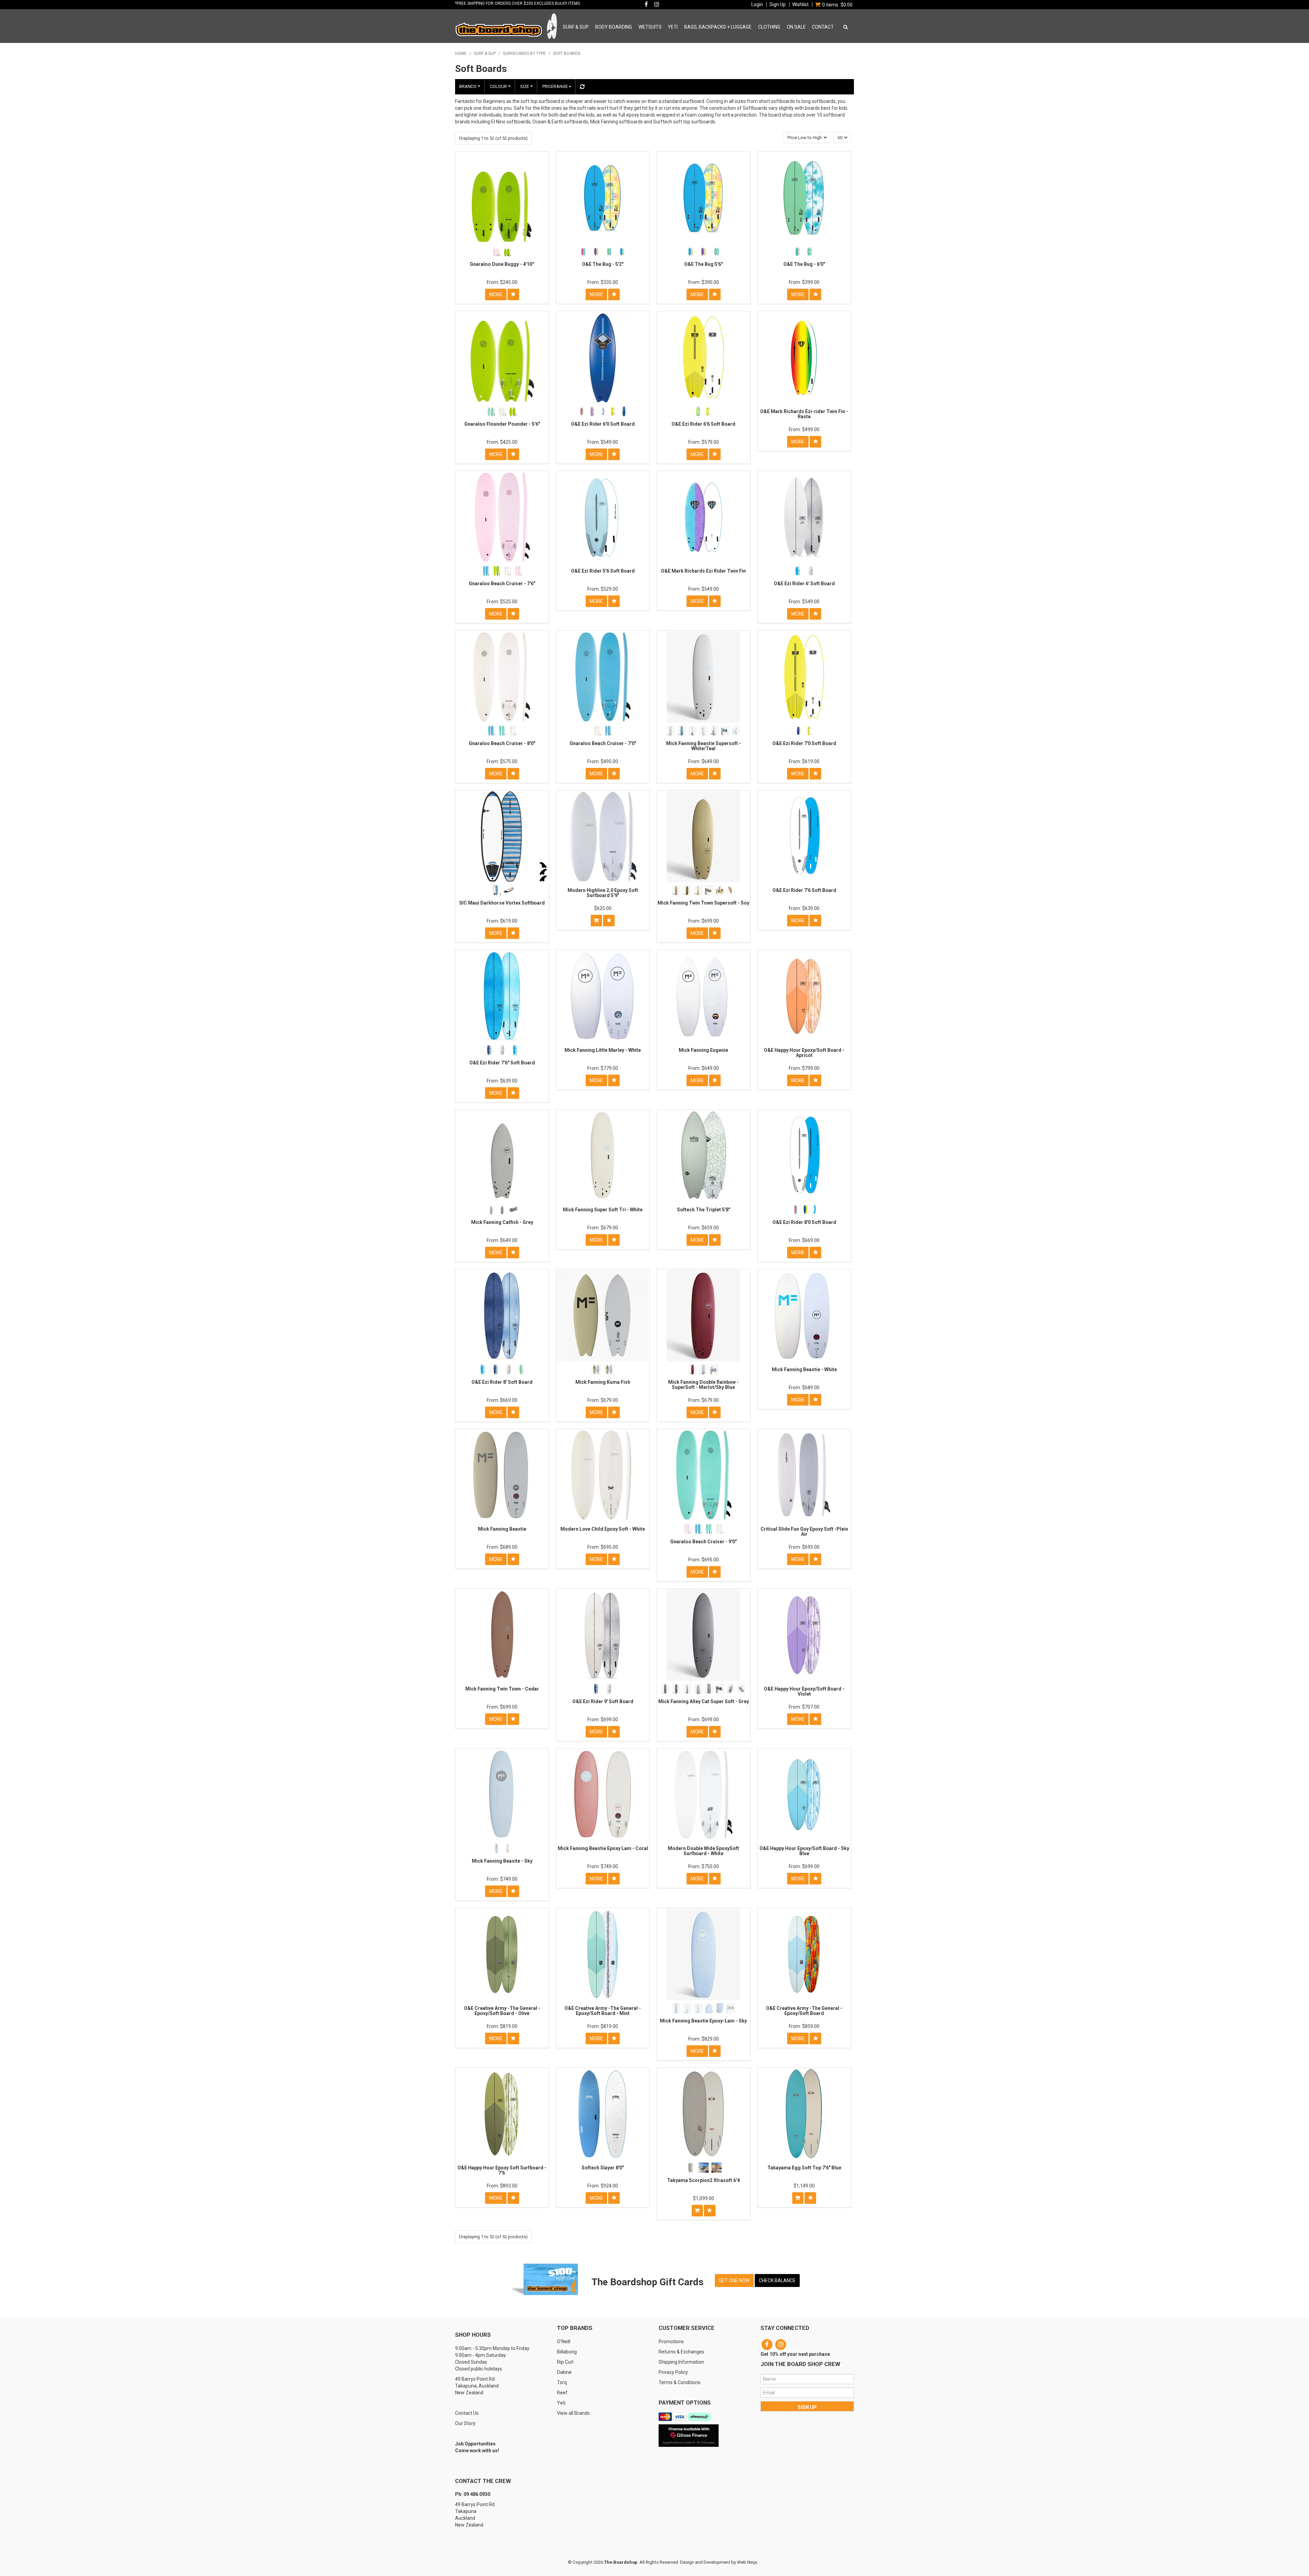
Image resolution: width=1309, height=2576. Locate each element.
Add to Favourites (513, 294)
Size (525, 86)
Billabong (567, 2352)
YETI (673, 27)
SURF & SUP (576, 27)
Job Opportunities (475, 2444)
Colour (499, 86)
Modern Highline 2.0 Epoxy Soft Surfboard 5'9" (603, 893)
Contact (823, 27)
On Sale (796, 27)
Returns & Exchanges (681, 2352)
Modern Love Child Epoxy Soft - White (603, 1529)
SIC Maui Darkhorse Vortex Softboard (502, 903)
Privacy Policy (673, 2372)
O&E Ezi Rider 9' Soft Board (603, 1701)
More (496, 294)
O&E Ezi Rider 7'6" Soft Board (502, 1063)
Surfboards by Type (524, 54)
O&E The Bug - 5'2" (603, 264)
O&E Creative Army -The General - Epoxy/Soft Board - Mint (603, 2011)
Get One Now (734, 2280)
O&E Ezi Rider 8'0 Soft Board (804, 1222)
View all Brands (573, 2413)
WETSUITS (650, 27)
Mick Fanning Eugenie (703, 1050)
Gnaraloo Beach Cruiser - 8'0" (502, 743)
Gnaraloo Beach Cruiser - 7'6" (502, 584)
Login (757, 4)
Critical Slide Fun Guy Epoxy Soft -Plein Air (804, 1532)
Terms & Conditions (680, 2382)
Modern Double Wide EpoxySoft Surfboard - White (703, 1851)
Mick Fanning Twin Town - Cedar (502, 1689)
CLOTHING (769, 27)
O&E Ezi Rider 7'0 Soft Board (804, 743)
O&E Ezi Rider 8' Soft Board (502, 1382)
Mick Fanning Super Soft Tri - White (603, 1210)
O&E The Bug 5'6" (703, 264)
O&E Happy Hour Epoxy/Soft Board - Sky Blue (804, 1851)
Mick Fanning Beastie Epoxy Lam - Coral (603, 1848)
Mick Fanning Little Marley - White (603, 1050)
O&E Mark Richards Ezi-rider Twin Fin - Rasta (804, 414)
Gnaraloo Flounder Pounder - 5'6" (502, 424)
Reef (562, 2393)
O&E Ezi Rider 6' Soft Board (804, 584)
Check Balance (777, 2280)
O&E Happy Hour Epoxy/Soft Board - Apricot (804, 1053)
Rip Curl (565, 2362)
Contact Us (467, 2413)
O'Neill (564, 2342)
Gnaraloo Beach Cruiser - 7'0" (603, 743)
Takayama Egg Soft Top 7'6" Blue (804, 2168)
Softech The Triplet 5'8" (704, 1210)
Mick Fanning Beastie (502, 1529)
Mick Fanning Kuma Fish (603, 1382)
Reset (581, 87)
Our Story (465, 2423)
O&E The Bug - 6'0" (804, 264)
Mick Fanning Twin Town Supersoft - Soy (703, 903)
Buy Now (596, 921)
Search (844, 27)
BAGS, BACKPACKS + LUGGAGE (718, 27)
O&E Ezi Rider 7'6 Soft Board (804, 890)
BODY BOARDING (614, 27)
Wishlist (800, 4)
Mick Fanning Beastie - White (804, 1369)
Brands (468, 86)
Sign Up (778, 4)
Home (461, 54)
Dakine (564, 2372)
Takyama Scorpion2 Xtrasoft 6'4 (703, 2180)
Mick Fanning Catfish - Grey (502, 1222)
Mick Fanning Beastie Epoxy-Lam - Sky (703, 2021)
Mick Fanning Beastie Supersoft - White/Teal (704, 746)
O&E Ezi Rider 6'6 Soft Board (703, 424)
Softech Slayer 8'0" (603, 2168)
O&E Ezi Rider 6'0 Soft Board (603, 424)
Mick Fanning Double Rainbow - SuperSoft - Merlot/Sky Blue (703, 1385)
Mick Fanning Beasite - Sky (502, 1861)
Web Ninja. (748, 2562)
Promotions (671, 2342)
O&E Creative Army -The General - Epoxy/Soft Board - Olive (502, 2011)
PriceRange (555, 86)
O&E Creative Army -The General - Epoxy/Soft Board (804, 2011)
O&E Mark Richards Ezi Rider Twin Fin (703, 571)
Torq (562, 2382)
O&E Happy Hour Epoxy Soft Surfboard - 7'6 (502, 2170)
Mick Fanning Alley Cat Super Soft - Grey (704, 1701)
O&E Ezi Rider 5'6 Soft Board (603, 571)
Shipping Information (681, 2362)
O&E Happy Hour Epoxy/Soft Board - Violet (804, 1691)
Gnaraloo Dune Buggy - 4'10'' (502, 264)
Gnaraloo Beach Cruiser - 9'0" (703, 1542)
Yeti (561, 2403)
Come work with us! (477, 2451)
